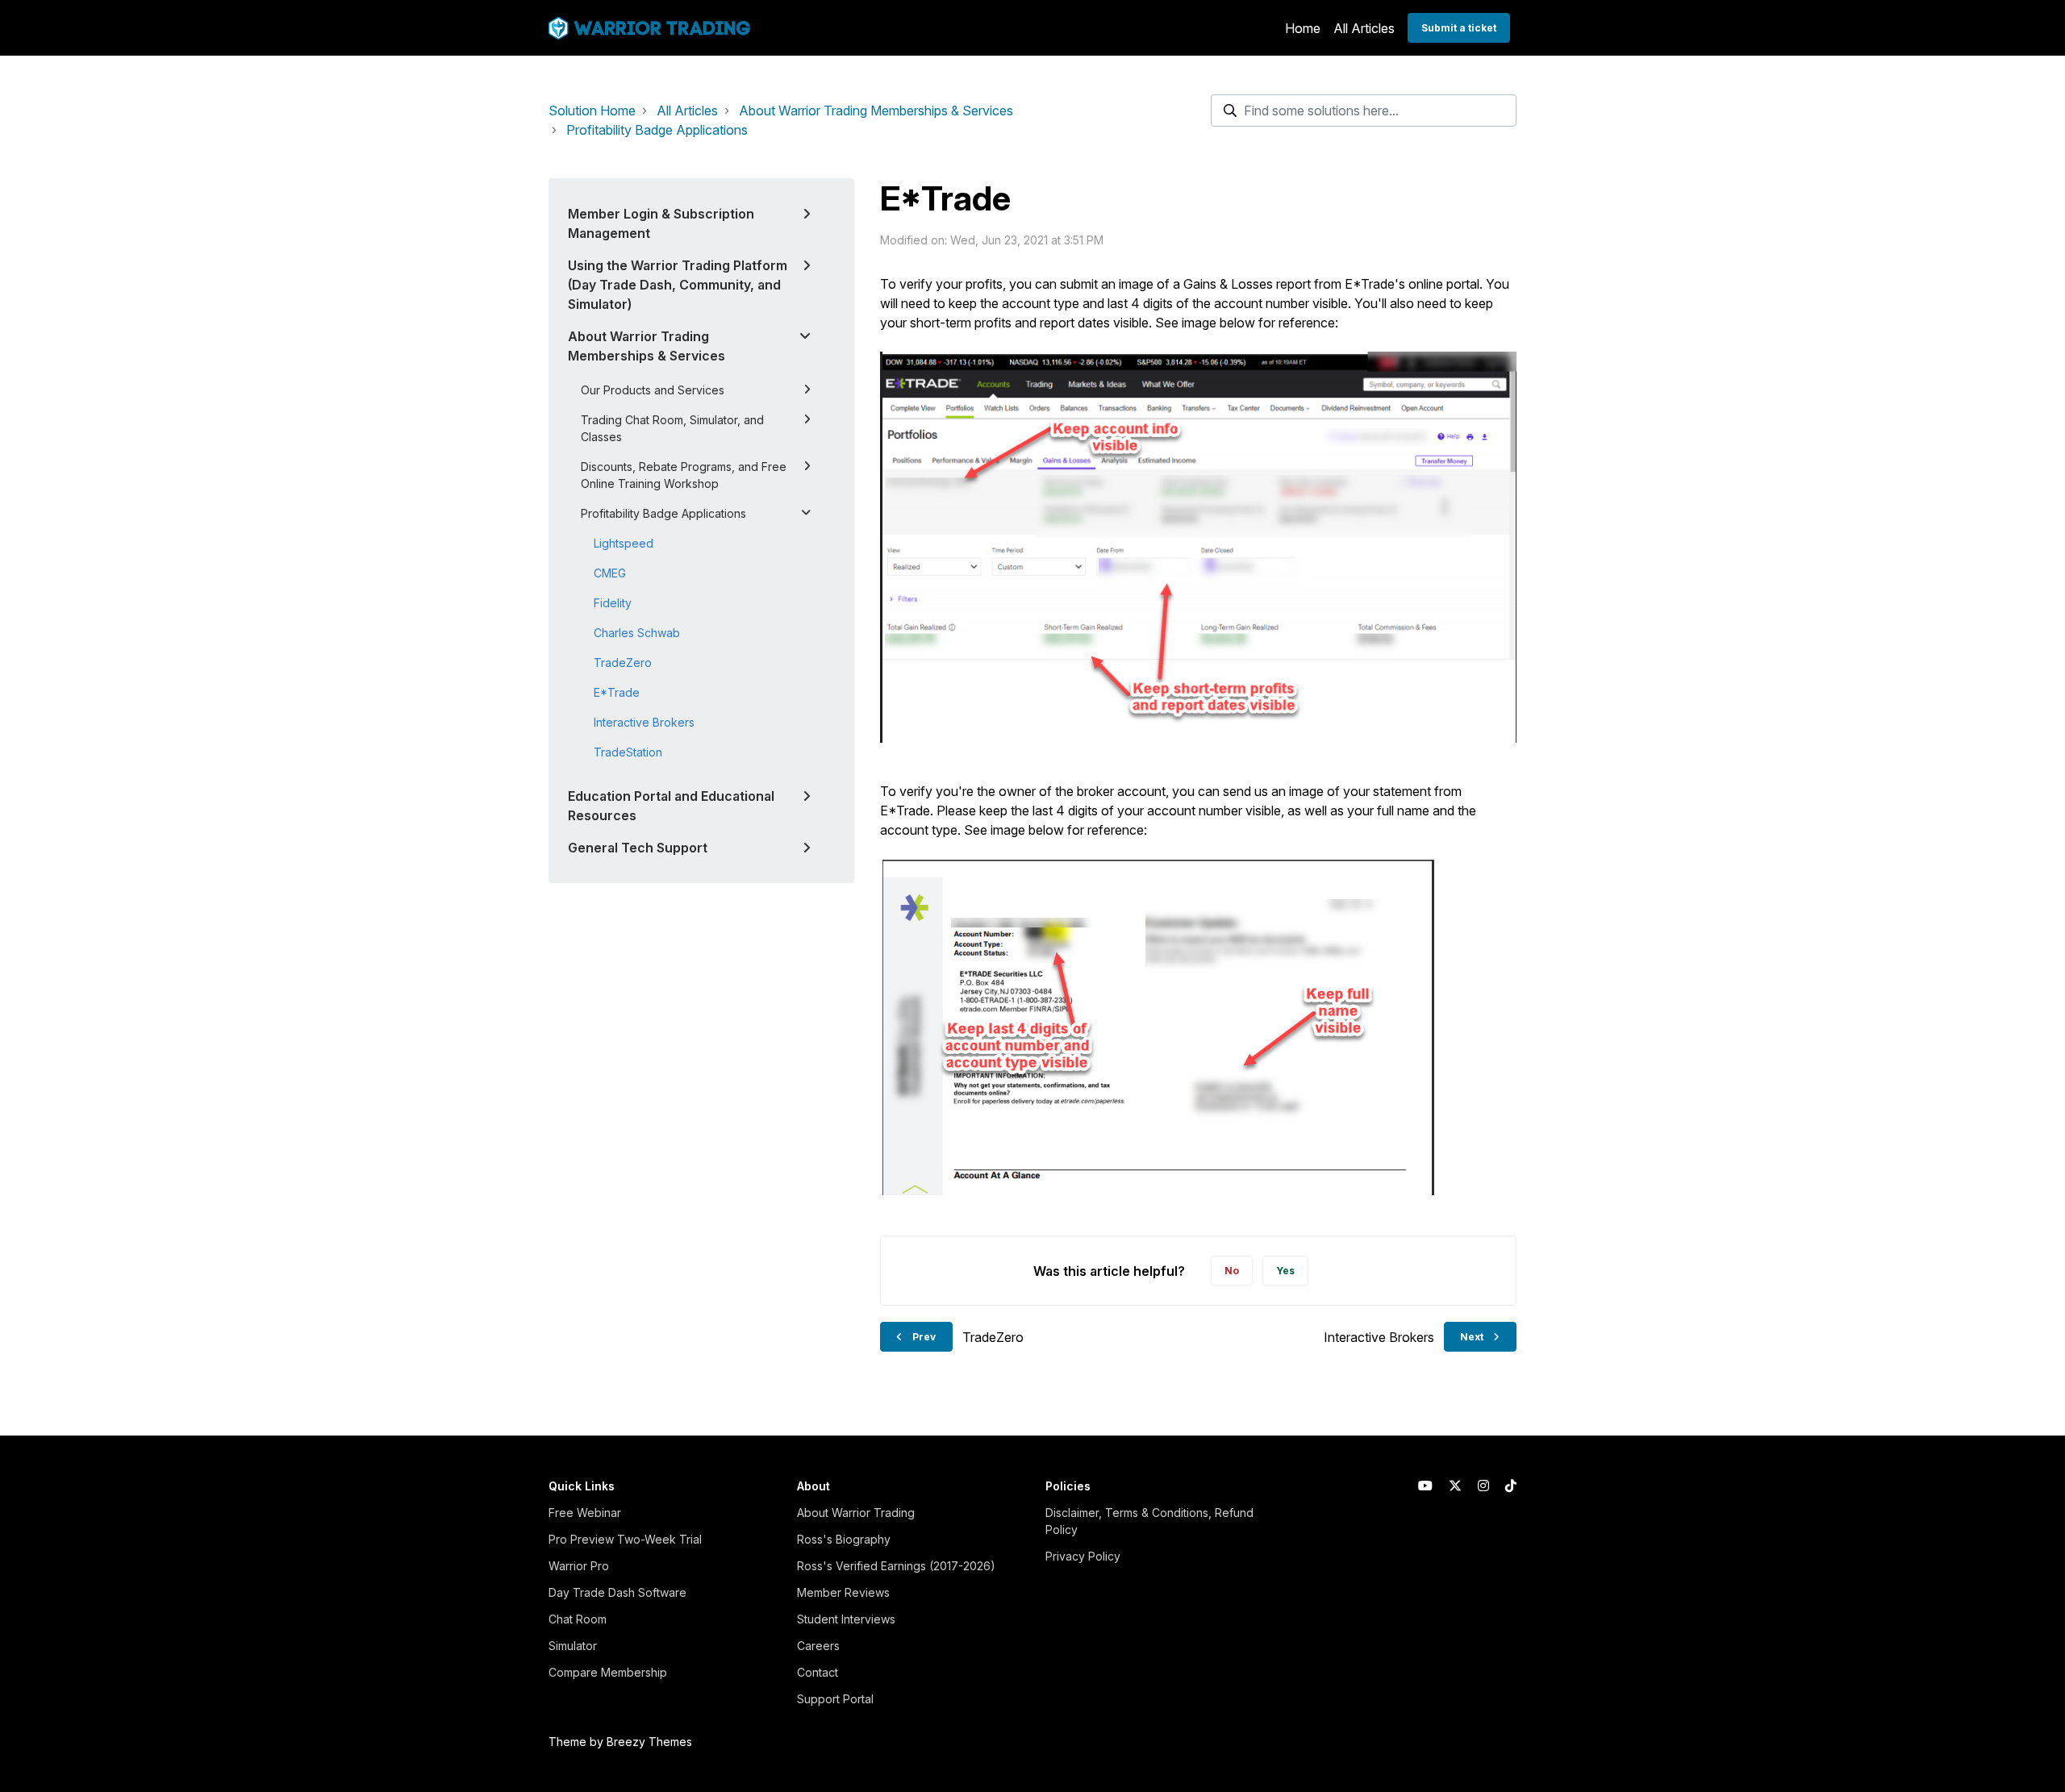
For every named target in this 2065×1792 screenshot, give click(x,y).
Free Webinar (585, 1513)
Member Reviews (843, 1592)
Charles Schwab (637, 633)
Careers (818, 1646)
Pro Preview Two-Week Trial (625, 1539)
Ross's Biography (844, 1539)
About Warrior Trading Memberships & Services (876, 110)
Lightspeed (624, 543)
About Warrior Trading (856, 1513)
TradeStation (628, 752)
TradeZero (623, 663)
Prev (924, 1337)
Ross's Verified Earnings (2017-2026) (896, 1566)
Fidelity (613, 603)
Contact (818, 1672)
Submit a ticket (1459, 28)
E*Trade (617, 692)
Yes (1285, 1271)
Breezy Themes (649, 1742)
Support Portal (835, 1699)
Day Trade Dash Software (617, 1592)
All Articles (1364, 28)
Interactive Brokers (644, 722)
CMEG (610, 573)
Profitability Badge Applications (657, 130)
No (1232, 1271)
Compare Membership (608, 1672)
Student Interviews (846, 1619)
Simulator (573, 1646)
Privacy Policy (1083, 1556)
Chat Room (578, 1619)
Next (1472, 1337)
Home (1303, 28)
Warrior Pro (579, 1566)
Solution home (592, 110)
